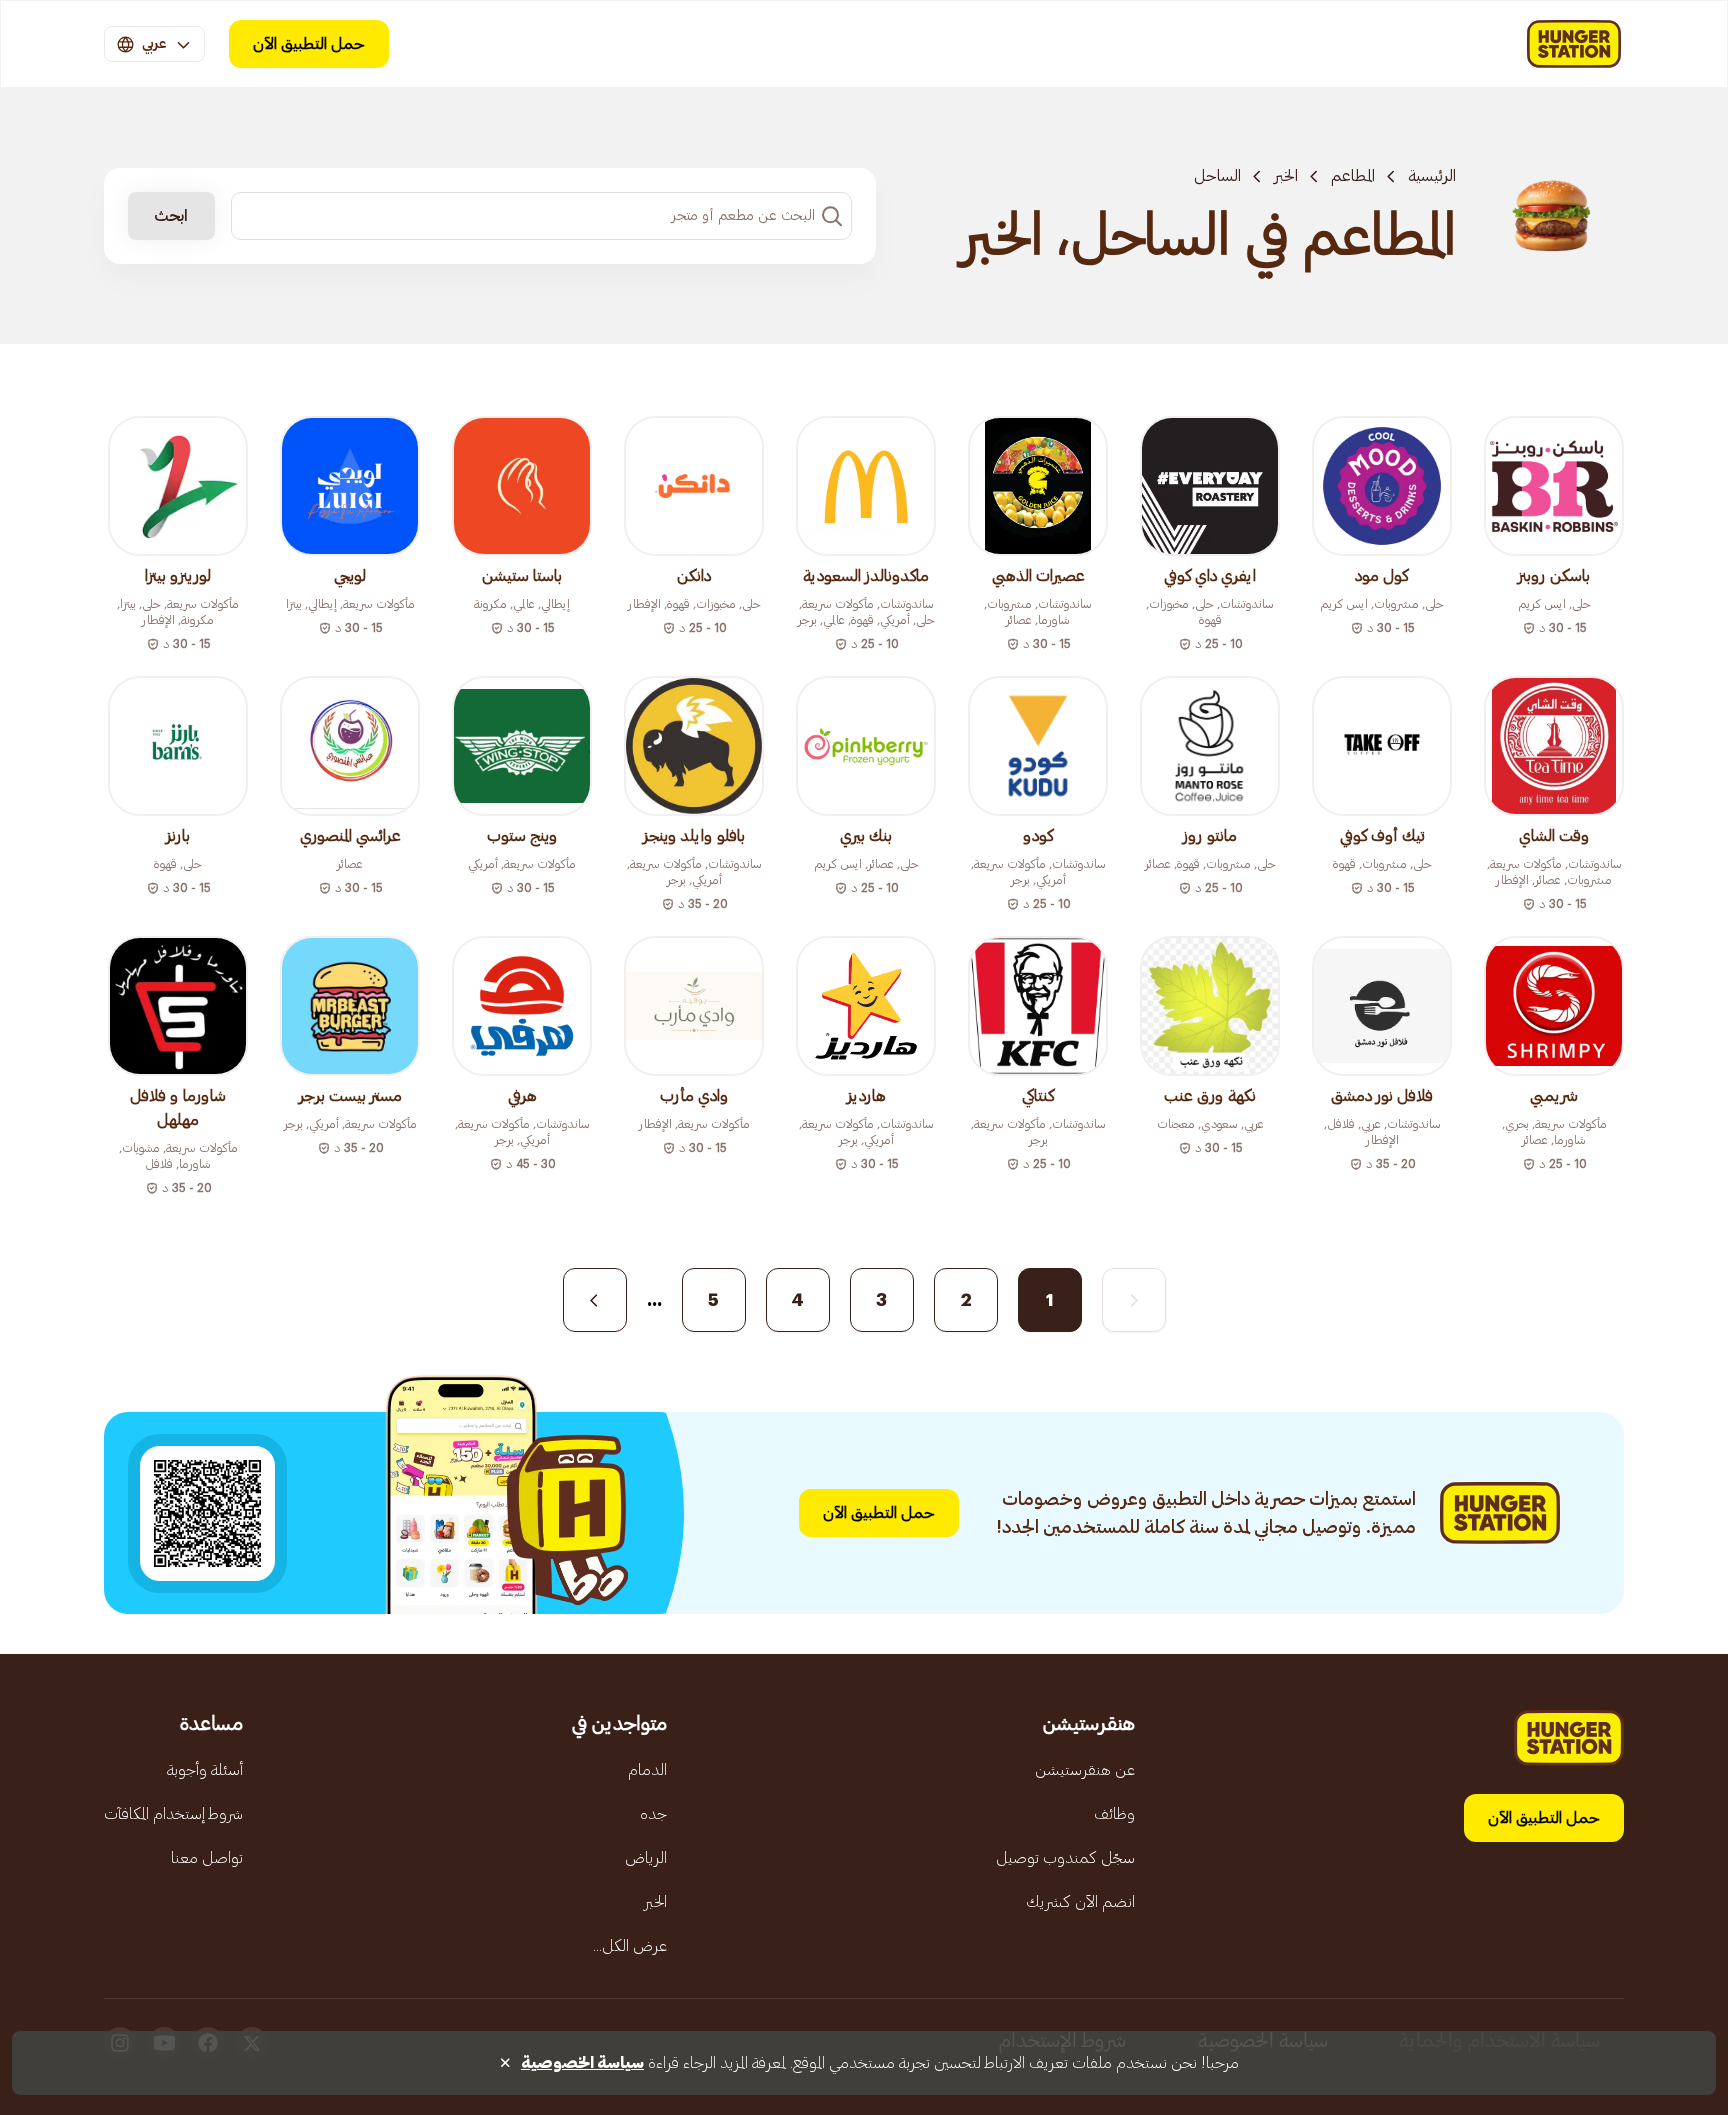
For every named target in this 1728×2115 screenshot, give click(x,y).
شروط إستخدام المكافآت (173, 1814)
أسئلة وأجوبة (205, 1770)
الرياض (646, 1858)
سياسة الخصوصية (582, 2063)
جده (653, 1814)
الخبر (1286, 176)
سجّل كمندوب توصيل (1065, 1858)
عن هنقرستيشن (1085, 1770)
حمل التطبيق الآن (309, 44)
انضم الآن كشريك (1080, 1902)
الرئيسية (1432, 176)
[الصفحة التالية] (595, 1300)
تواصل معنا (207, 1858)
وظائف (1114, 1814)
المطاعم (1353, 176)
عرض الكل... (630, 1946)
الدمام (647, 1770)
